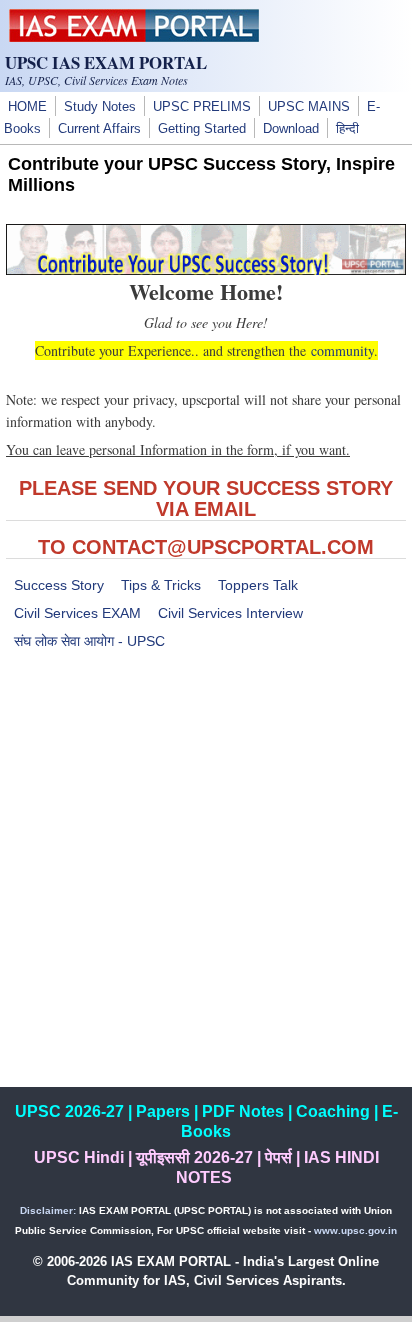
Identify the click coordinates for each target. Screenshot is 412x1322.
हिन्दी (347, 129)
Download (291, 129)
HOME (27, 107)
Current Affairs (99, 129)
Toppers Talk (258, 585)
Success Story (59, 585)
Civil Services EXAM (77, 613)
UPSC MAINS (309, 107)
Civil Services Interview (230, 613)
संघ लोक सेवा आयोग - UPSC (89, 641)
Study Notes (100, 107)
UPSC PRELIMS (202, 107)
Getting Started (202, 129)
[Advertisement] (206, 881)
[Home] (134, 37)
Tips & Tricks (161, 585)
